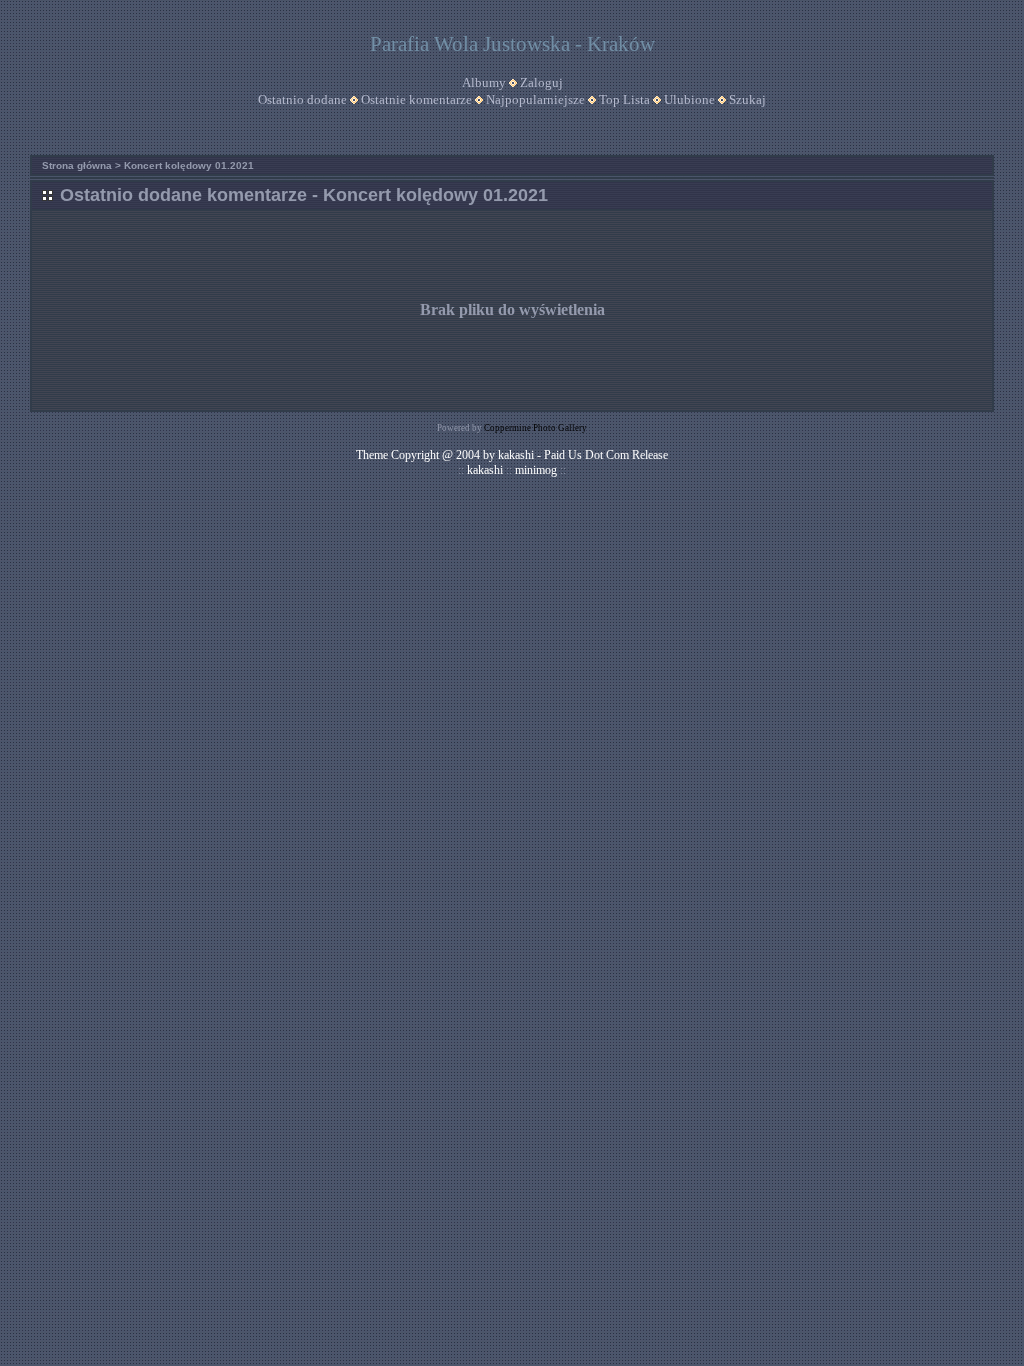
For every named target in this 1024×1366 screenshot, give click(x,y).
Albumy (484, 82)
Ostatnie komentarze (416, 99)
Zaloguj (541, 82)
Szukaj (747, 99)
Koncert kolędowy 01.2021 (189, 165)
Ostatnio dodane (302, 99)
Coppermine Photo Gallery (535, 428)
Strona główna (77, 165)
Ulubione (689, 99)
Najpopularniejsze (535, 99)
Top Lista (624, 99)
